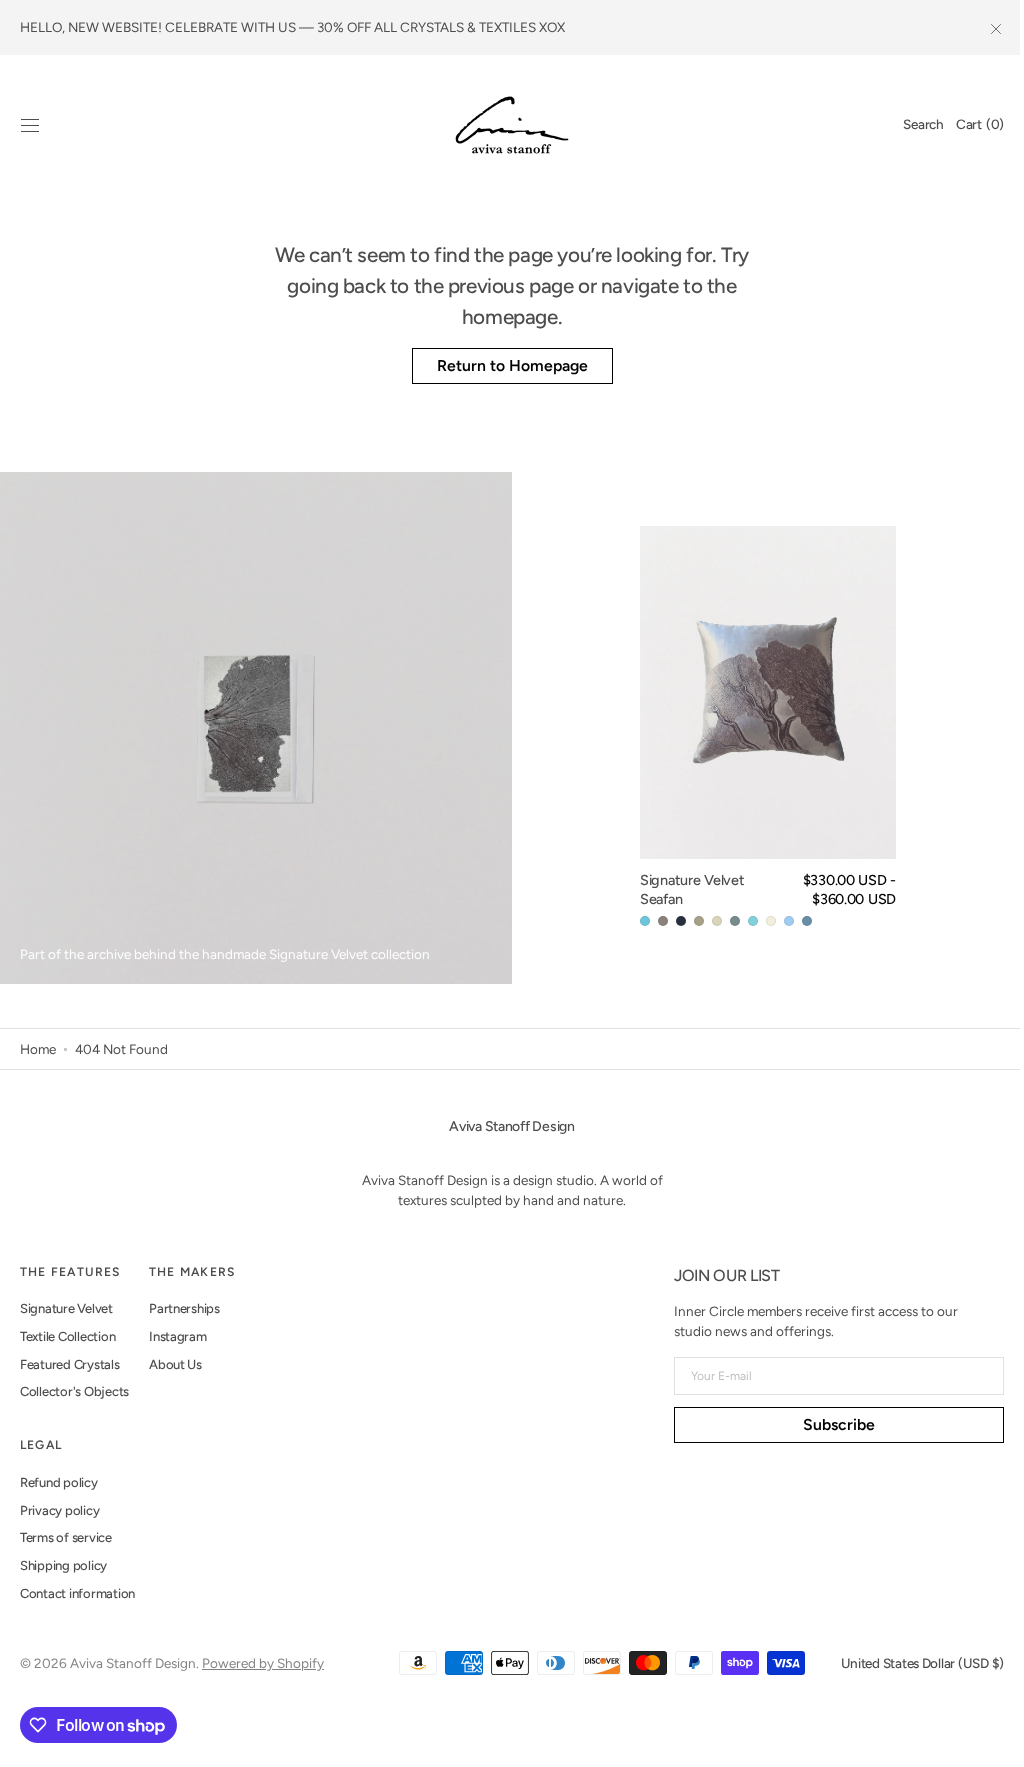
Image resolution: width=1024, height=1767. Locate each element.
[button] (30, 125)
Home (38, 1049)
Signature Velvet (66, 1308)
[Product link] (759, 728)
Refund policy (59, 1482)
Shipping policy (63, 1565)
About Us (175, 1364)
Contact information (77, 1593)
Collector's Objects (74, 1391)
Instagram (178, 1336)
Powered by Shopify (263, 1663)
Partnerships (184, 1308)
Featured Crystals (70, 1364)
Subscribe (824, 1424)
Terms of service (66, 1537)
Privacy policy (59, 1510)
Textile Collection (67, 1336)
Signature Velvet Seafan (683, 889)
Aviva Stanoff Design (133, 1663)
